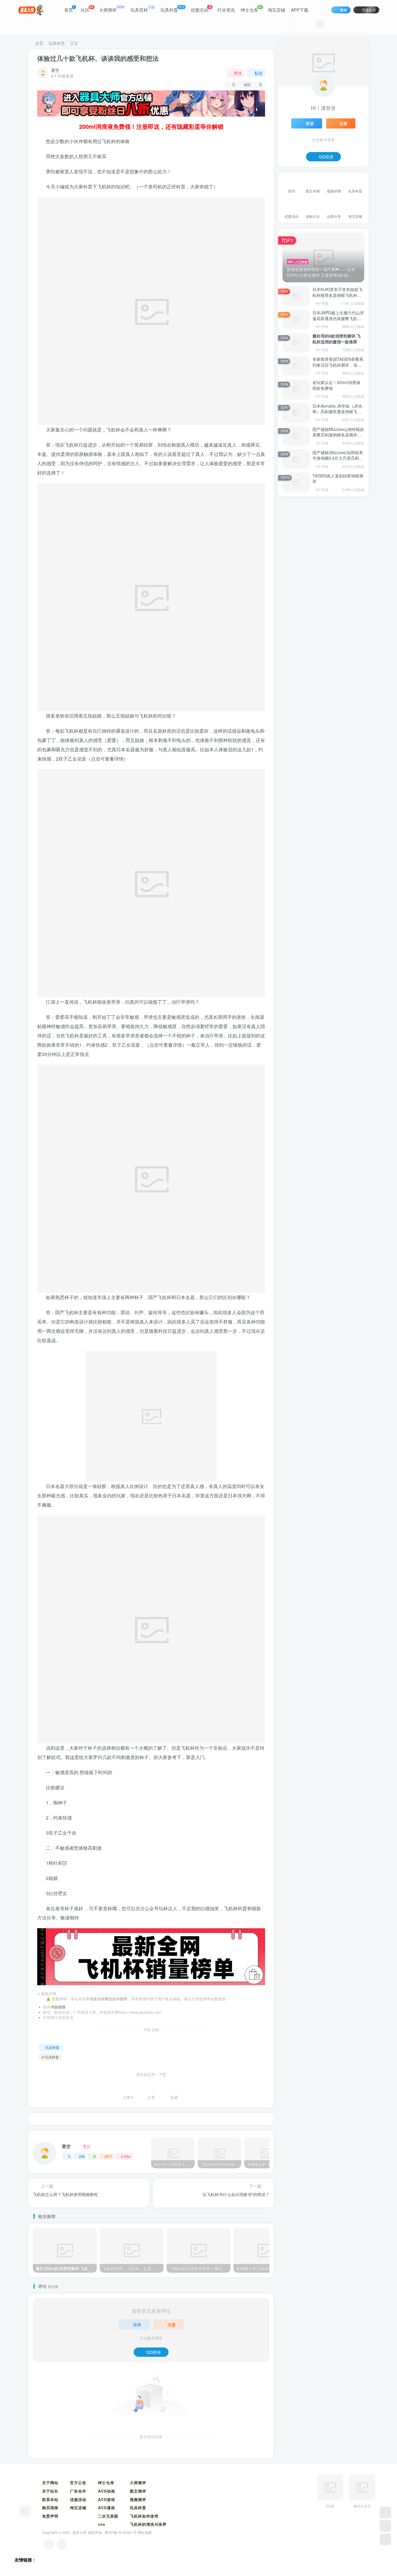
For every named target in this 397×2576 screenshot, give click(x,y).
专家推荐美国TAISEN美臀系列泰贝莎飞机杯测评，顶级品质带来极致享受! (338, 365)
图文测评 (138, 2491)
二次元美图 (108, 2516)
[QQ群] (385, 2513)
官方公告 (78, 2483)
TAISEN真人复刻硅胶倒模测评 (338, 479)
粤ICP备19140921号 (121, 2532)
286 (82, 2156)
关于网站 (50, 2483)
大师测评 (112, 9)
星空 (55, 70)
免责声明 (50, 2516)
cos (102, 2524)
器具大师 (79, 2532)
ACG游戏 (107, 2499)
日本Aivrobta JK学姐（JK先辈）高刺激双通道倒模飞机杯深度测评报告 (337, 412)
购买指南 (50, 2508)
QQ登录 (154, 2352)
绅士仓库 (251, 9)
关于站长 (50, 2491)
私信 (258, 73)
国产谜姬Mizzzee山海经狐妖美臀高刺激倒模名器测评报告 (338, 435)
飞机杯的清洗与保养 (148, 2524)
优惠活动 (201, 9)
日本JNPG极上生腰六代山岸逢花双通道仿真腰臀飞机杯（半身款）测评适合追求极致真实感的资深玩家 (338, 321)
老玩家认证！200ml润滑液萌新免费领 (336, 385)
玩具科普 (172, 9)
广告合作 (78, 2491)
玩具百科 (142, 9)
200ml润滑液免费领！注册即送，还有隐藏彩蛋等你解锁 (151, 126)
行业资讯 (226, 10)
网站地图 (145, 2532)
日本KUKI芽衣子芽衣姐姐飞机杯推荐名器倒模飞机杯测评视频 (337, 295)
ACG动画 (107, 2491)
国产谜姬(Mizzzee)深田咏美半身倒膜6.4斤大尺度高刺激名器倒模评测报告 (338, 458)
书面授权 (58, 2007)
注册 (171, 2325)
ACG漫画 (107, 2508)
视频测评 (138, 2499)
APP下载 (300, 10)
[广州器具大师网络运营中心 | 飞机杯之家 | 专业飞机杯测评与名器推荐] (25, 2510)
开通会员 (369, 10)
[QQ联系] (62, 2544)
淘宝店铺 (276, 10)
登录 (137, 2325)
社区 (87, 9)
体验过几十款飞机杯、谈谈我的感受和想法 (98, 58)
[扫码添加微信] (385, 2526)
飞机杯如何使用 (144, 2516)
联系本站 (50, 2499)
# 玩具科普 (50, 2057)
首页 (69, 9)
